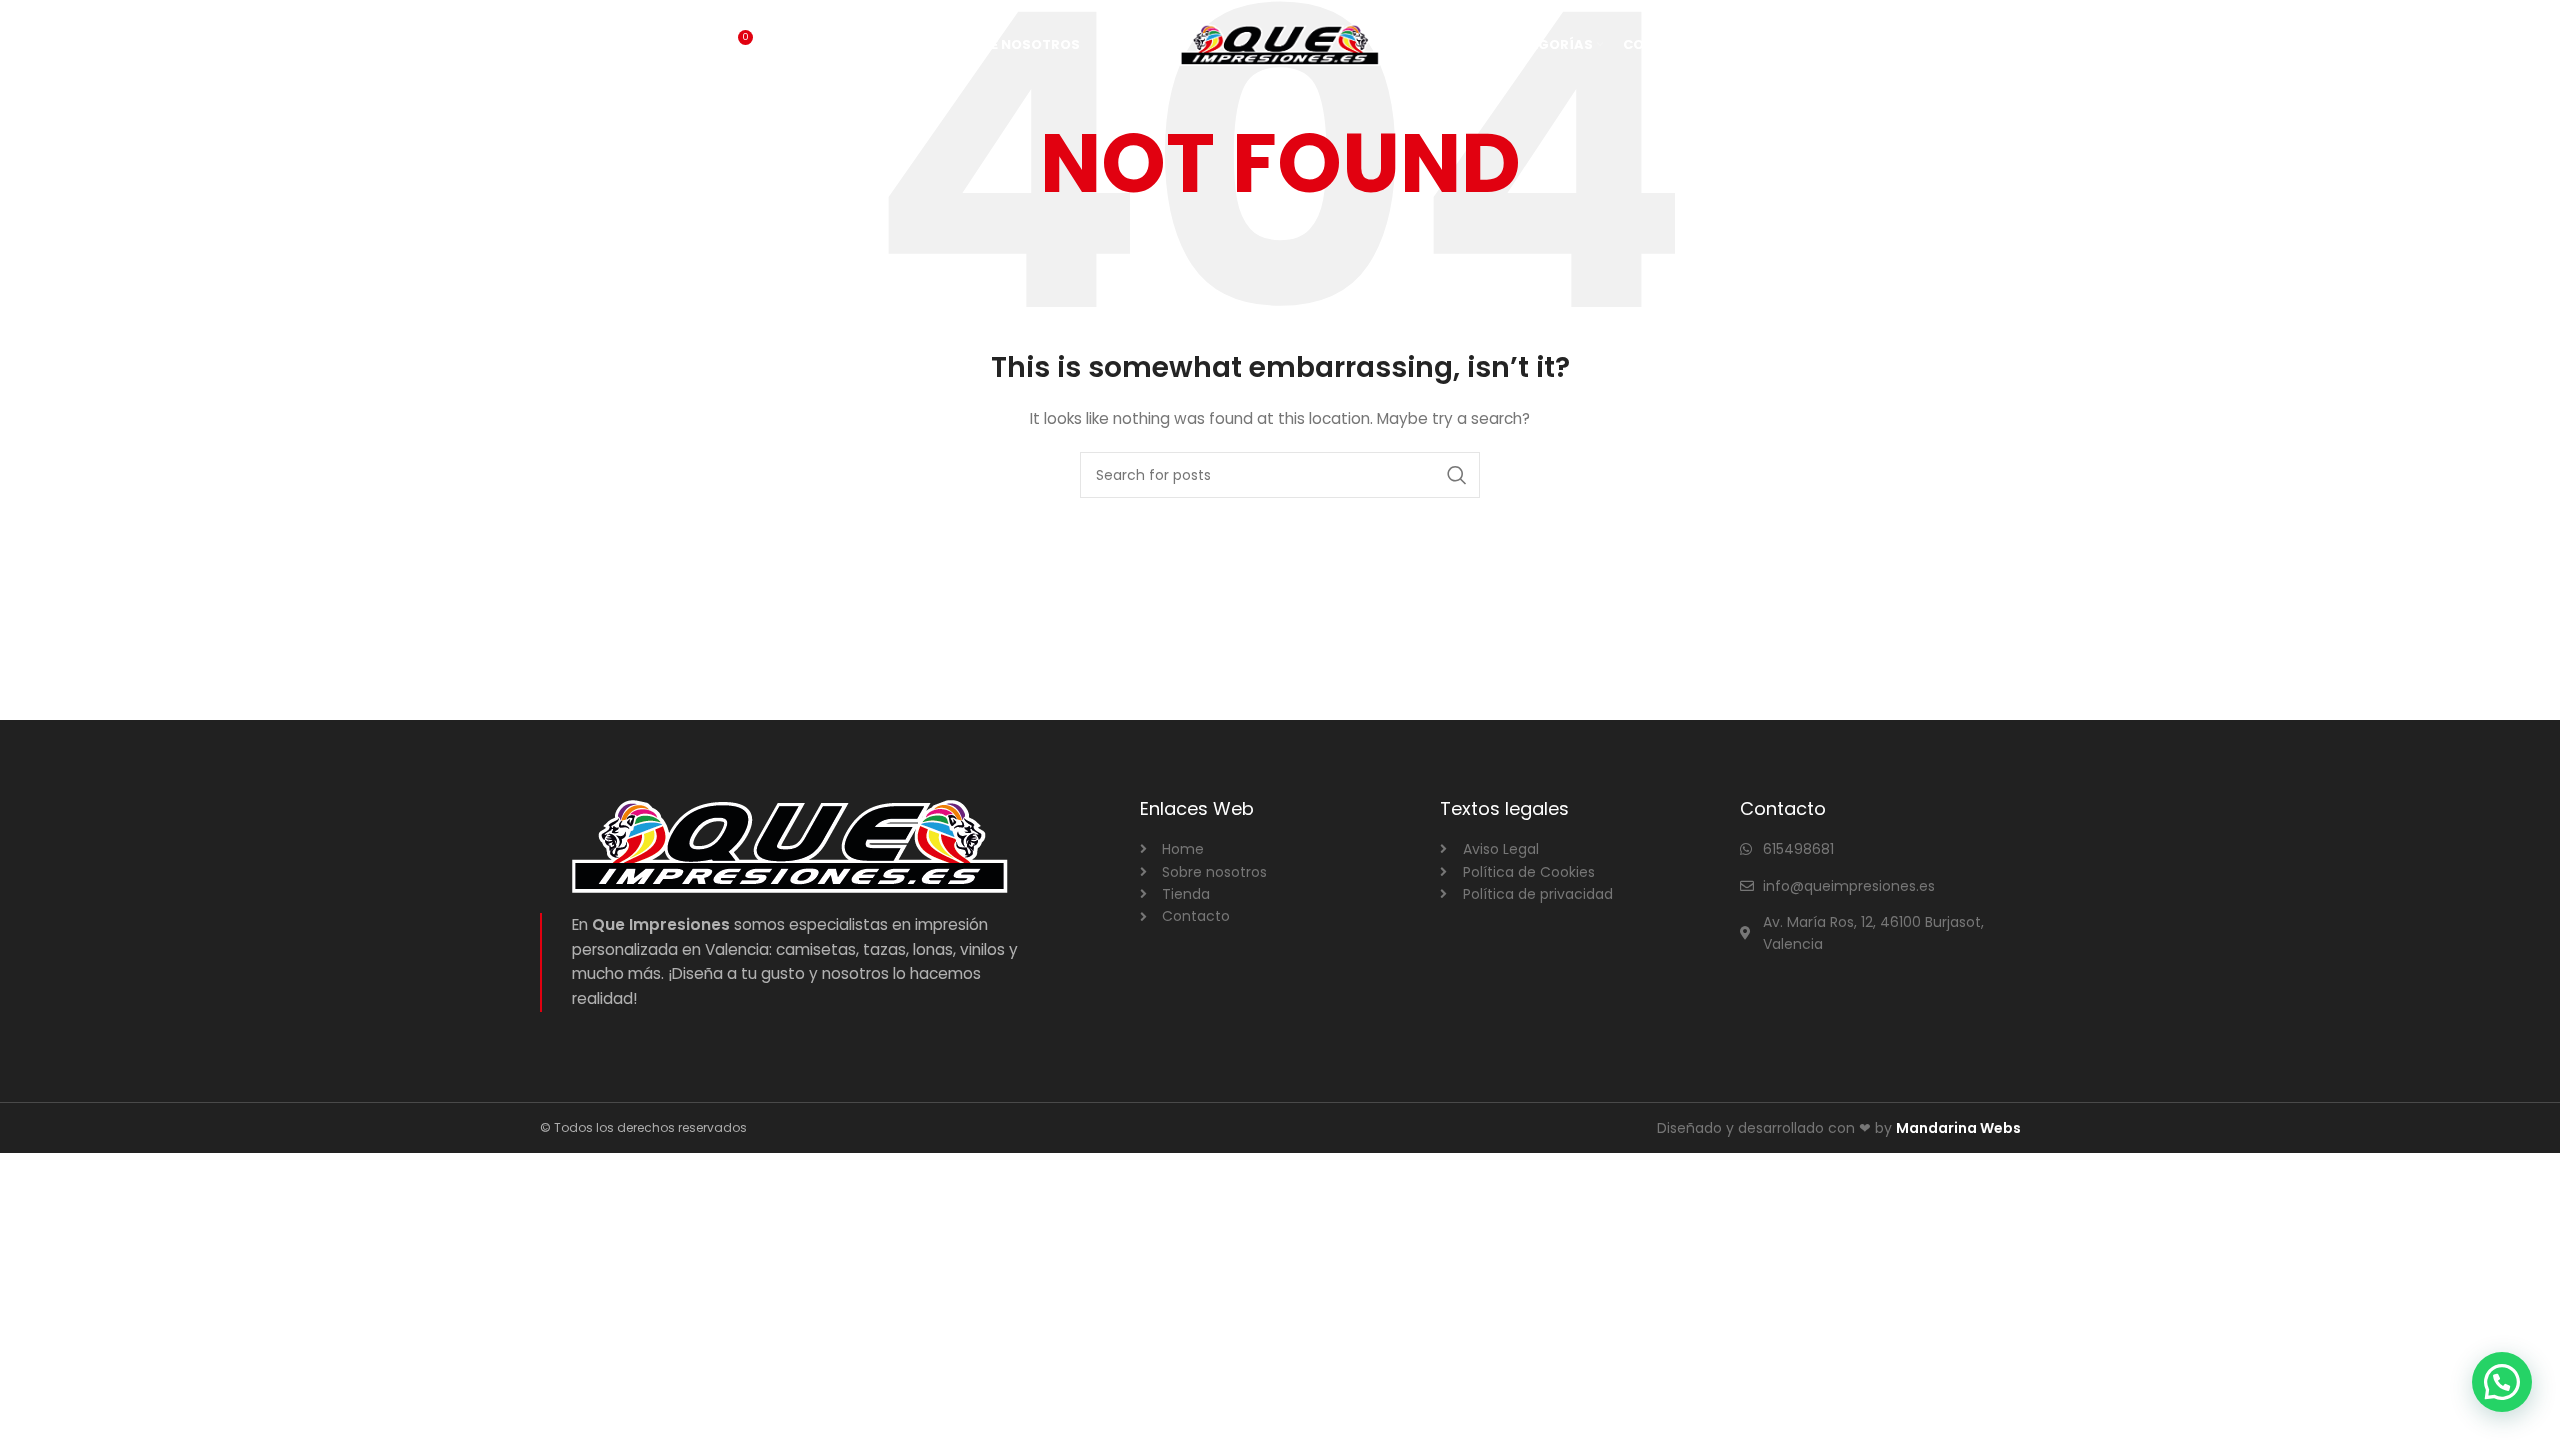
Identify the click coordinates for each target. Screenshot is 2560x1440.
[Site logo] (1280, 44)
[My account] (1752, 45)
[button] (2502, 1382)
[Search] (694, 45)
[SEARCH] (1457, 475)
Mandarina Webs (1958, 1128)
